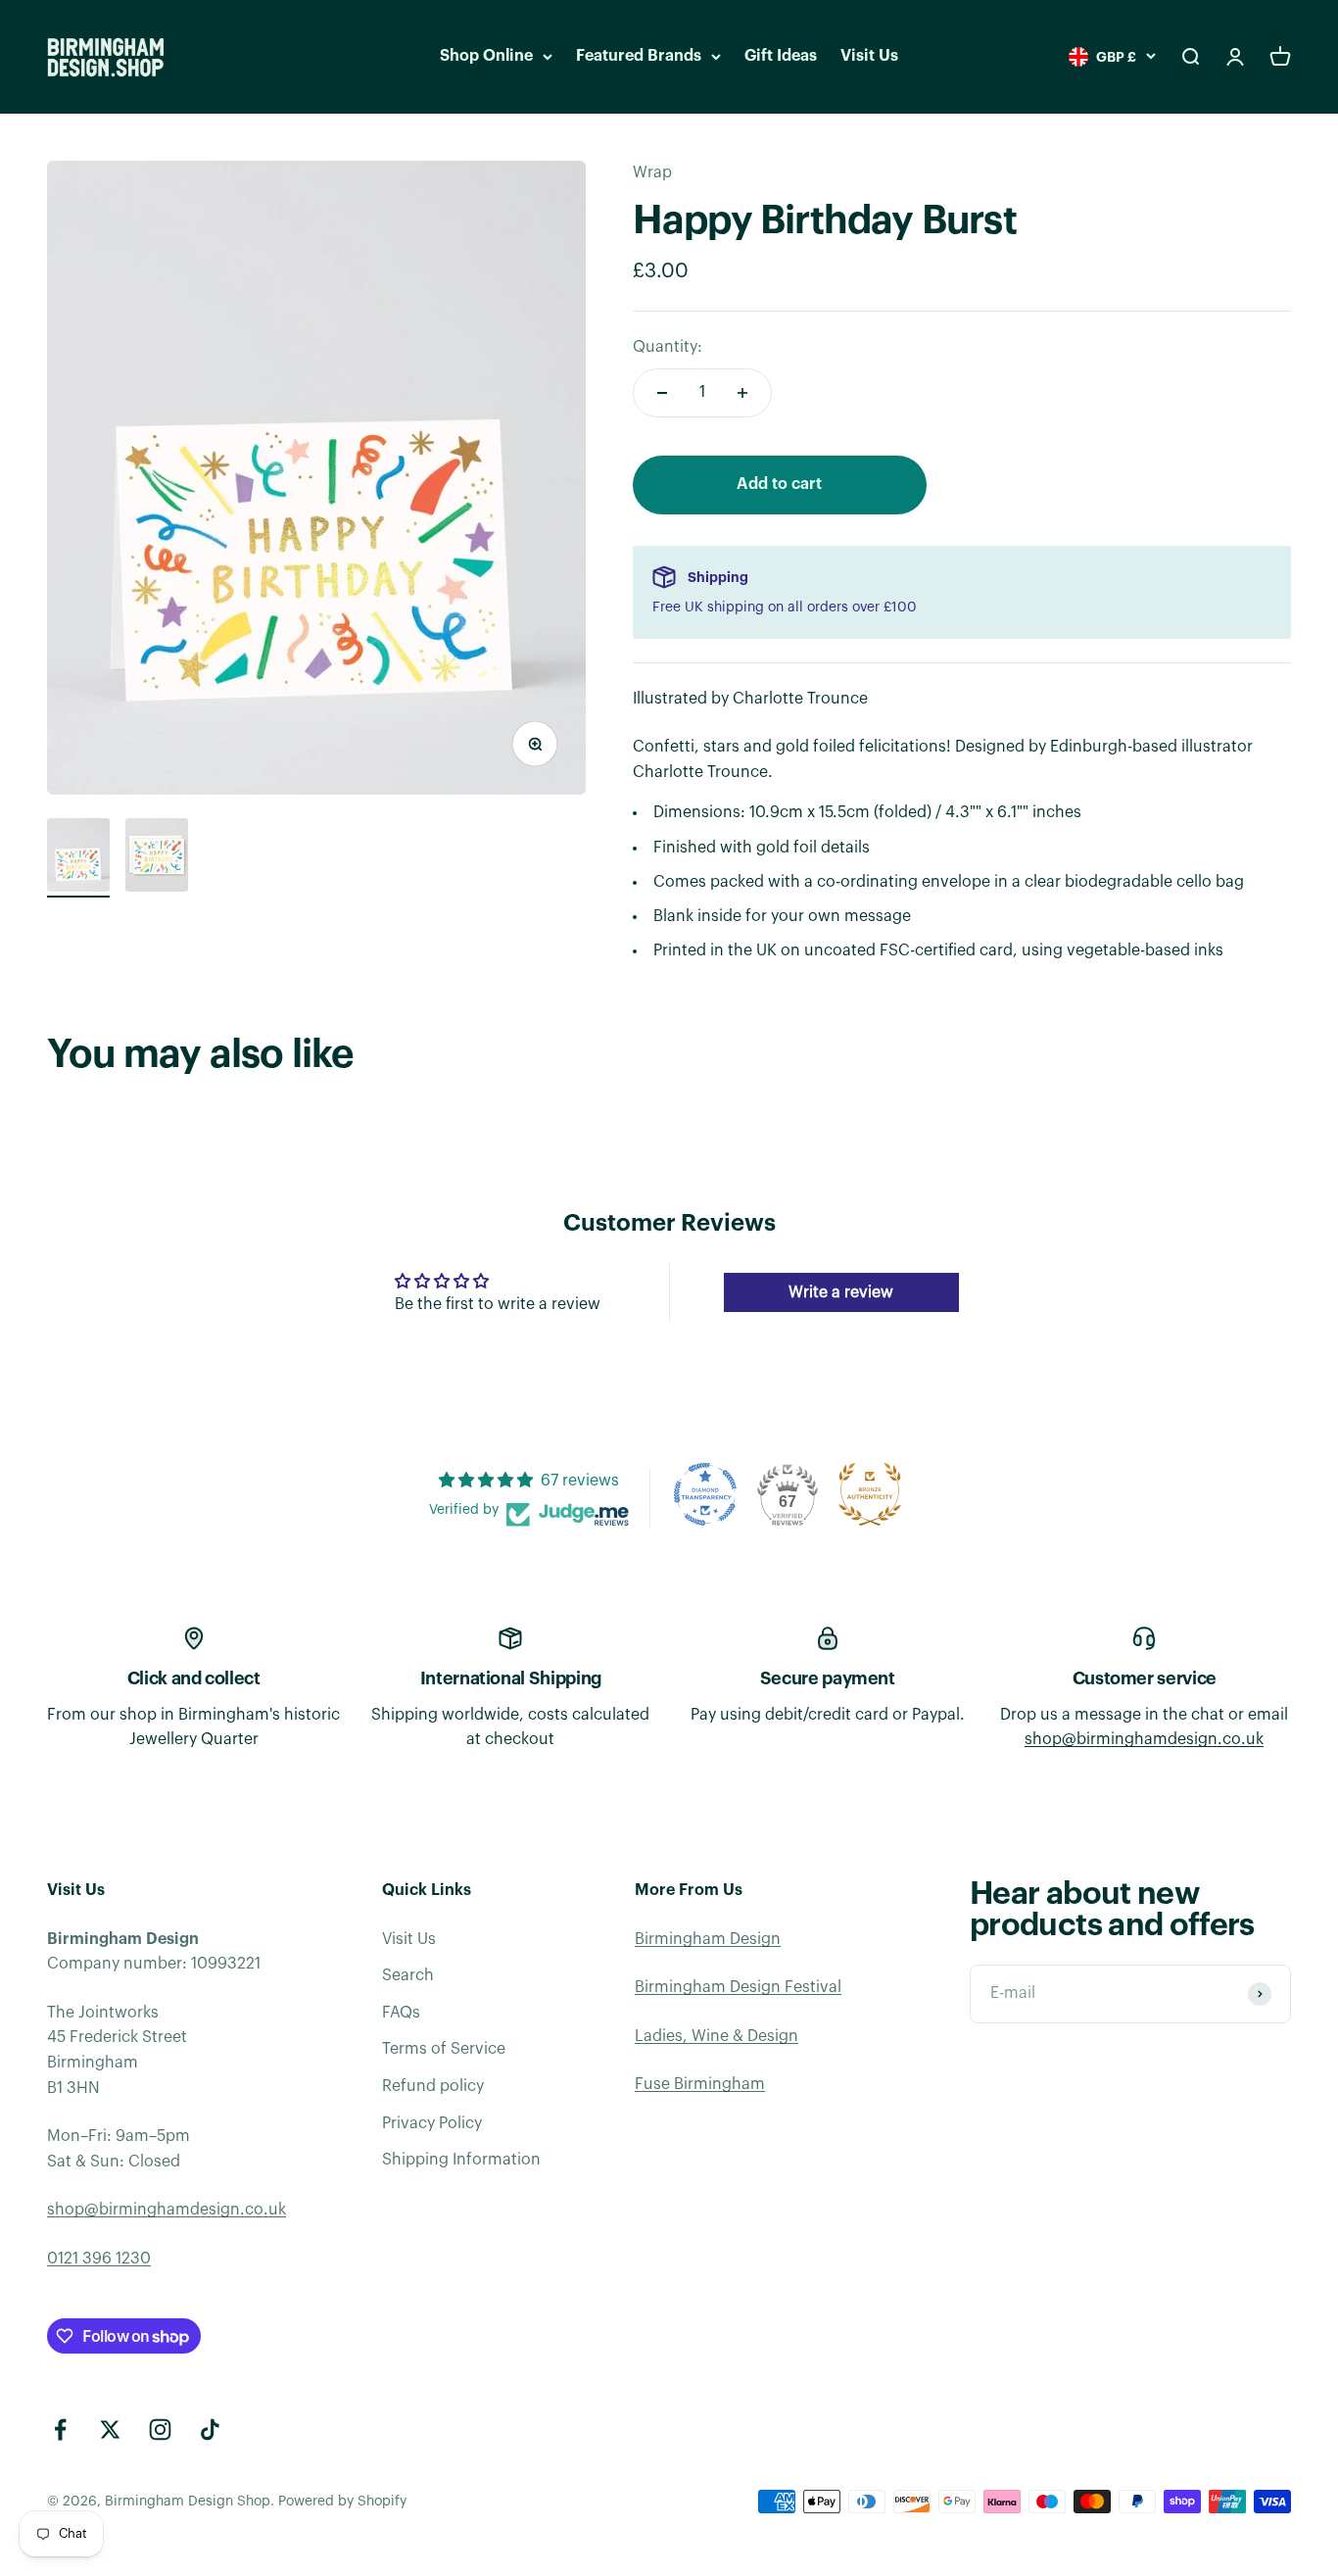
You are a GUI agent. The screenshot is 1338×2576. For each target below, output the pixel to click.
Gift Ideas (781, 56)
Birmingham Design (708, 1939)
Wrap (652, 172)
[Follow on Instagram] (160, 2430)
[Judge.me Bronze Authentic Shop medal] (870, 1494)
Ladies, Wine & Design (717, 2036)
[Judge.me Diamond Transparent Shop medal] (705, 1494)
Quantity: (668, 347)
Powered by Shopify (342, 2502)
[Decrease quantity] (662, 393)
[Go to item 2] (157, 858)
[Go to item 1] (78, 858)
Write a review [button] (841, 1292)
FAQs (401, 2013)
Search (408, 1975)
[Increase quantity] (742, 393)
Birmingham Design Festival (738, 1987)
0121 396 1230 (99, 2259)
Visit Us (869, 56)
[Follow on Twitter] (110, 2430)
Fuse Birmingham (700, 2084)
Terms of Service (444, 2049)
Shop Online (486, 56)
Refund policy (433, 2086)
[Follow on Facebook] (60, 2430)
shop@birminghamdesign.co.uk (1144, 1739)
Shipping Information (461, 2160)
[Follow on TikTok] (210, 2430)
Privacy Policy (432, 2123)
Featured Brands (639, 56)
